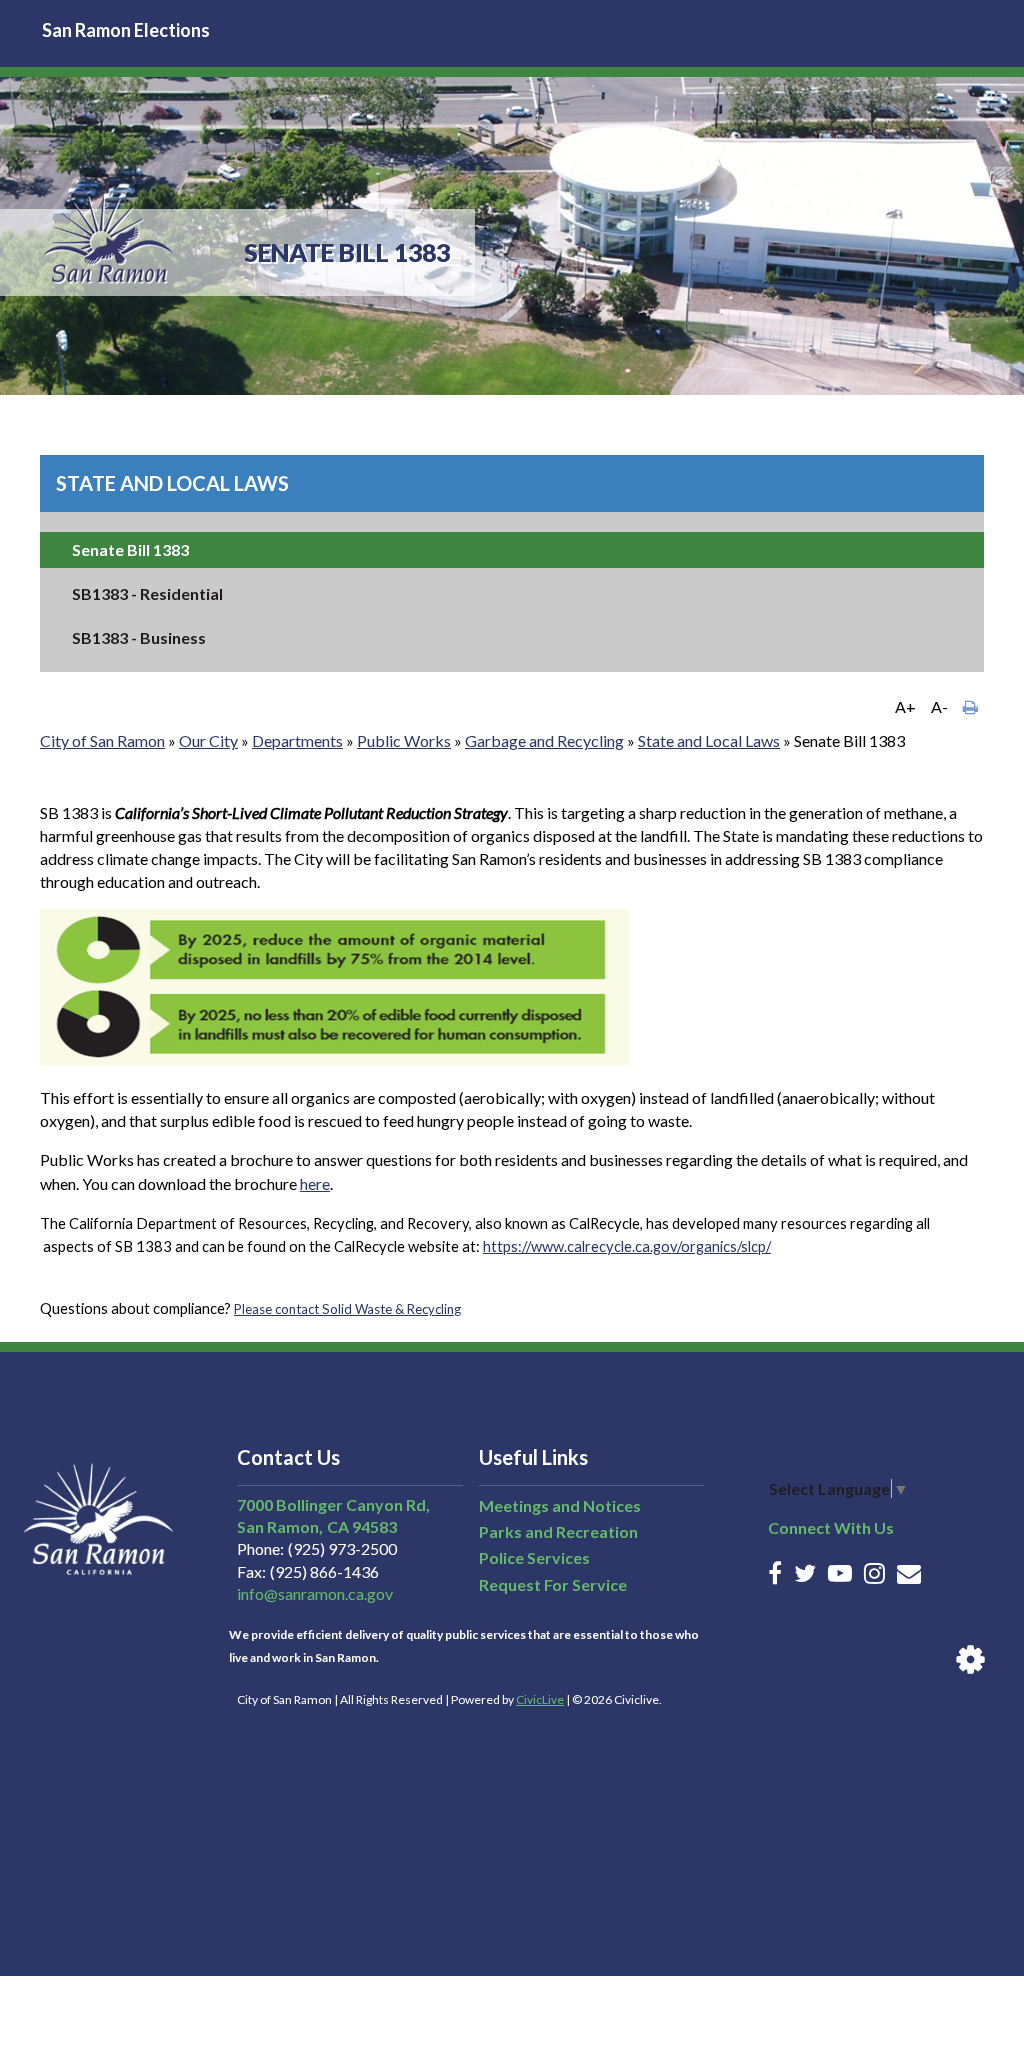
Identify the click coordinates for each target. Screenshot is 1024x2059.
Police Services (534, 1557)
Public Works (404, 740)
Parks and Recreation (558, 1531)
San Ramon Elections (126, 30)
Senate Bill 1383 (130, 549)
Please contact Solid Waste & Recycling (347, 1309)
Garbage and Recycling (544, 740)
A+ (905, 706)
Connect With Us (831, 1527)
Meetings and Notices (560, 1505)
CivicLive (540, 1699)
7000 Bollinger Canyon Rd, (333, 1504)
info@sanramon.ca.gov (315, 1593)
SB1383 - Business (139, 637)
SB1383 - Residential (147, 593)
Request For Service (553, 1584)
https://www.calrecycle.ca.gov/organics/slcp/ (627, 1246)
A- (939, 706)
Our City (208, 740)
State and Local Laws (172, 483)
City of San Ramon (102, 740)
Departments (297, 740)
